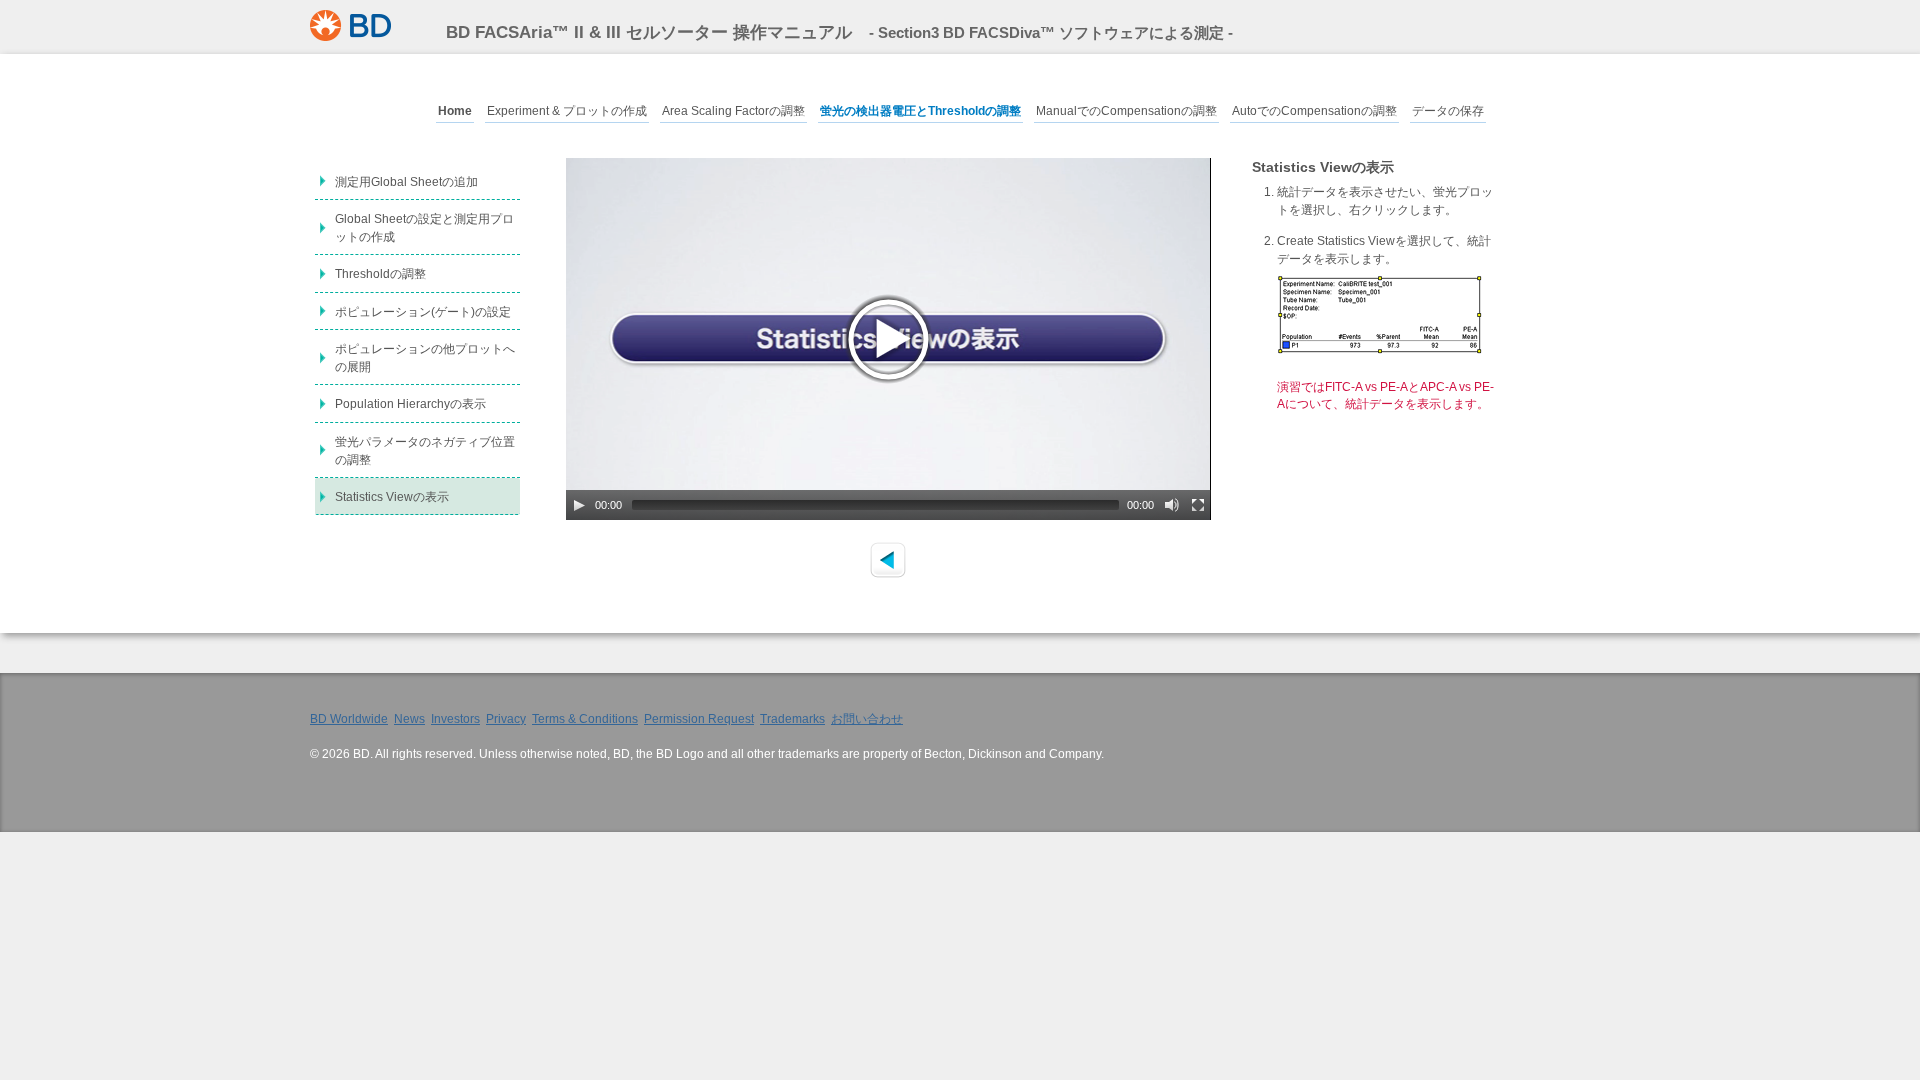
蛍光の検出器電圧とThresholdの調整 (920, 111)
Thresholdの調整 (380, 274)
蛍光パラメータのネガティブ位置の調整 (425, 451)
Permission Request (699, 718)
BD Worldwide (349, 718)
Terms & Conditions (585, 718)
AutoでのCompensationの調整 (1314, 111)
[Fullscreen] (1198, 505)
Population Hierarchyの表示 (410, 404)
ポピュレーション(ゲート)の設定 (423, 312)
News (409, 718)
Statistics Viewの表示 (392, 497)
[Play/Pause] (579, 505)
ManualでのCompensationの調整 (1126, 111)
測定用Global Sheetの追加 (406, 182)
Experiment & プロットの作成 (567, 111)
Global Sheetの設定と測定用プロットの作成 (424, 228)
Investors (455, 718)
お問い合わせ (867, 718)
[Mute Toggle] (1172, 505)
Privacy (506, 718)
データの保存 (1448, 111)
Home (455, 111)
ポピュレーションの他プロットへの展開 (425, 358)
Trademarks (792, 718)
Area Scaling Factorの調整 (733, 111)
